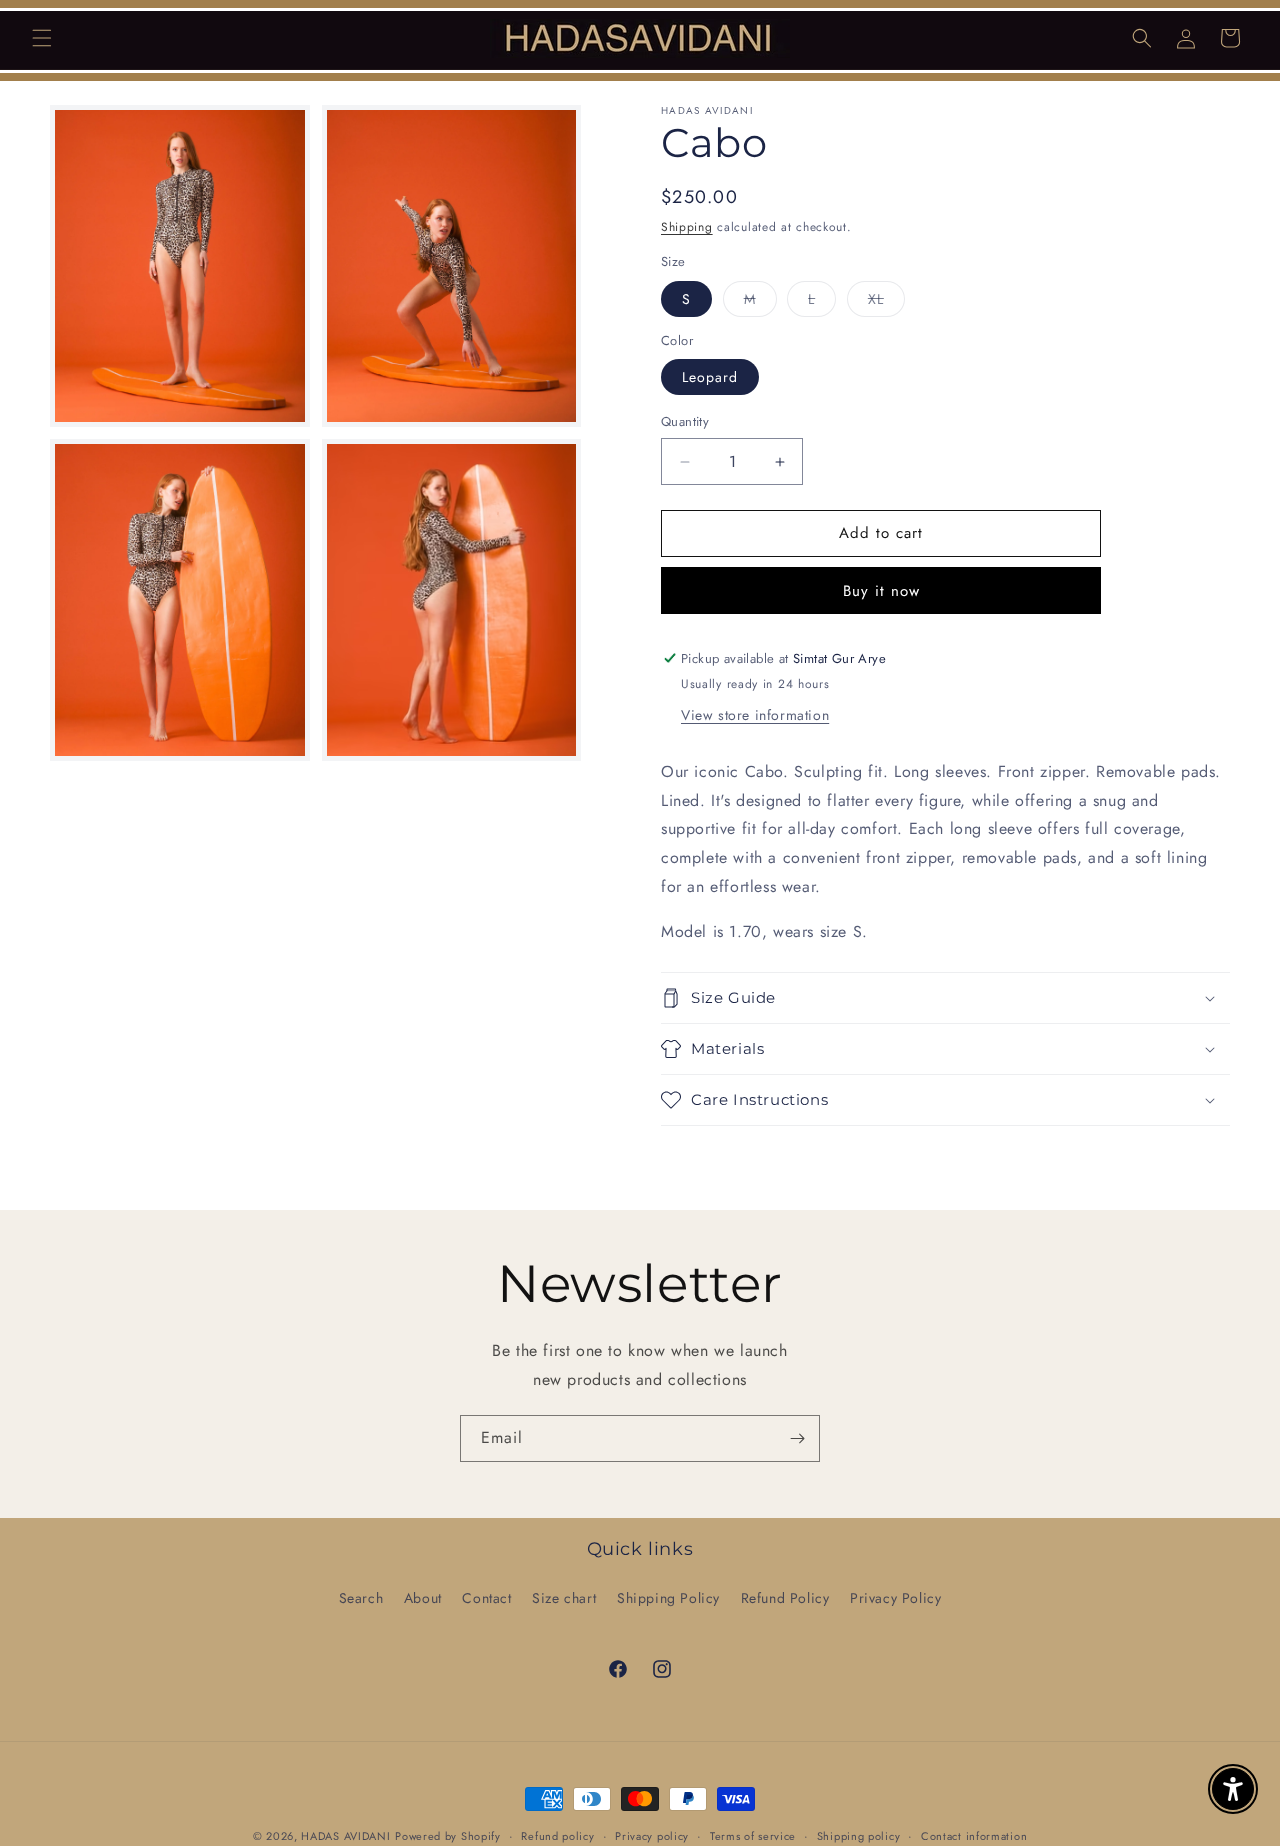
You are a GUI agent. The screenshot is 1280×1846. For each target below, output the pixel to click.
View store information (755, 715)
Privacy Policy (895, 1598)
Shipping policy (859, 1835)
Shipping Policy (668, 1598)
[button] (42, 38)
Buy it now (881, 591)
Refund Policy (785, 1598)
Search (361, 1598)
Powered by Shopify (448, 1836)
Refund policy (557, 1835)
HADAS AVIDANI (345, 1836)
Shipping (687, 227)
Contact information (974, 1835)
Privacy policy (652, 1835)
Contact (486, 1598)
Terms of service (753, 1835)
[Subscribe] (797, 1438)
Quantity (685, 422)
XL (886, 302)
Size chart (564, 1598)
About (423, 1598)
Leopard (710, 378)
